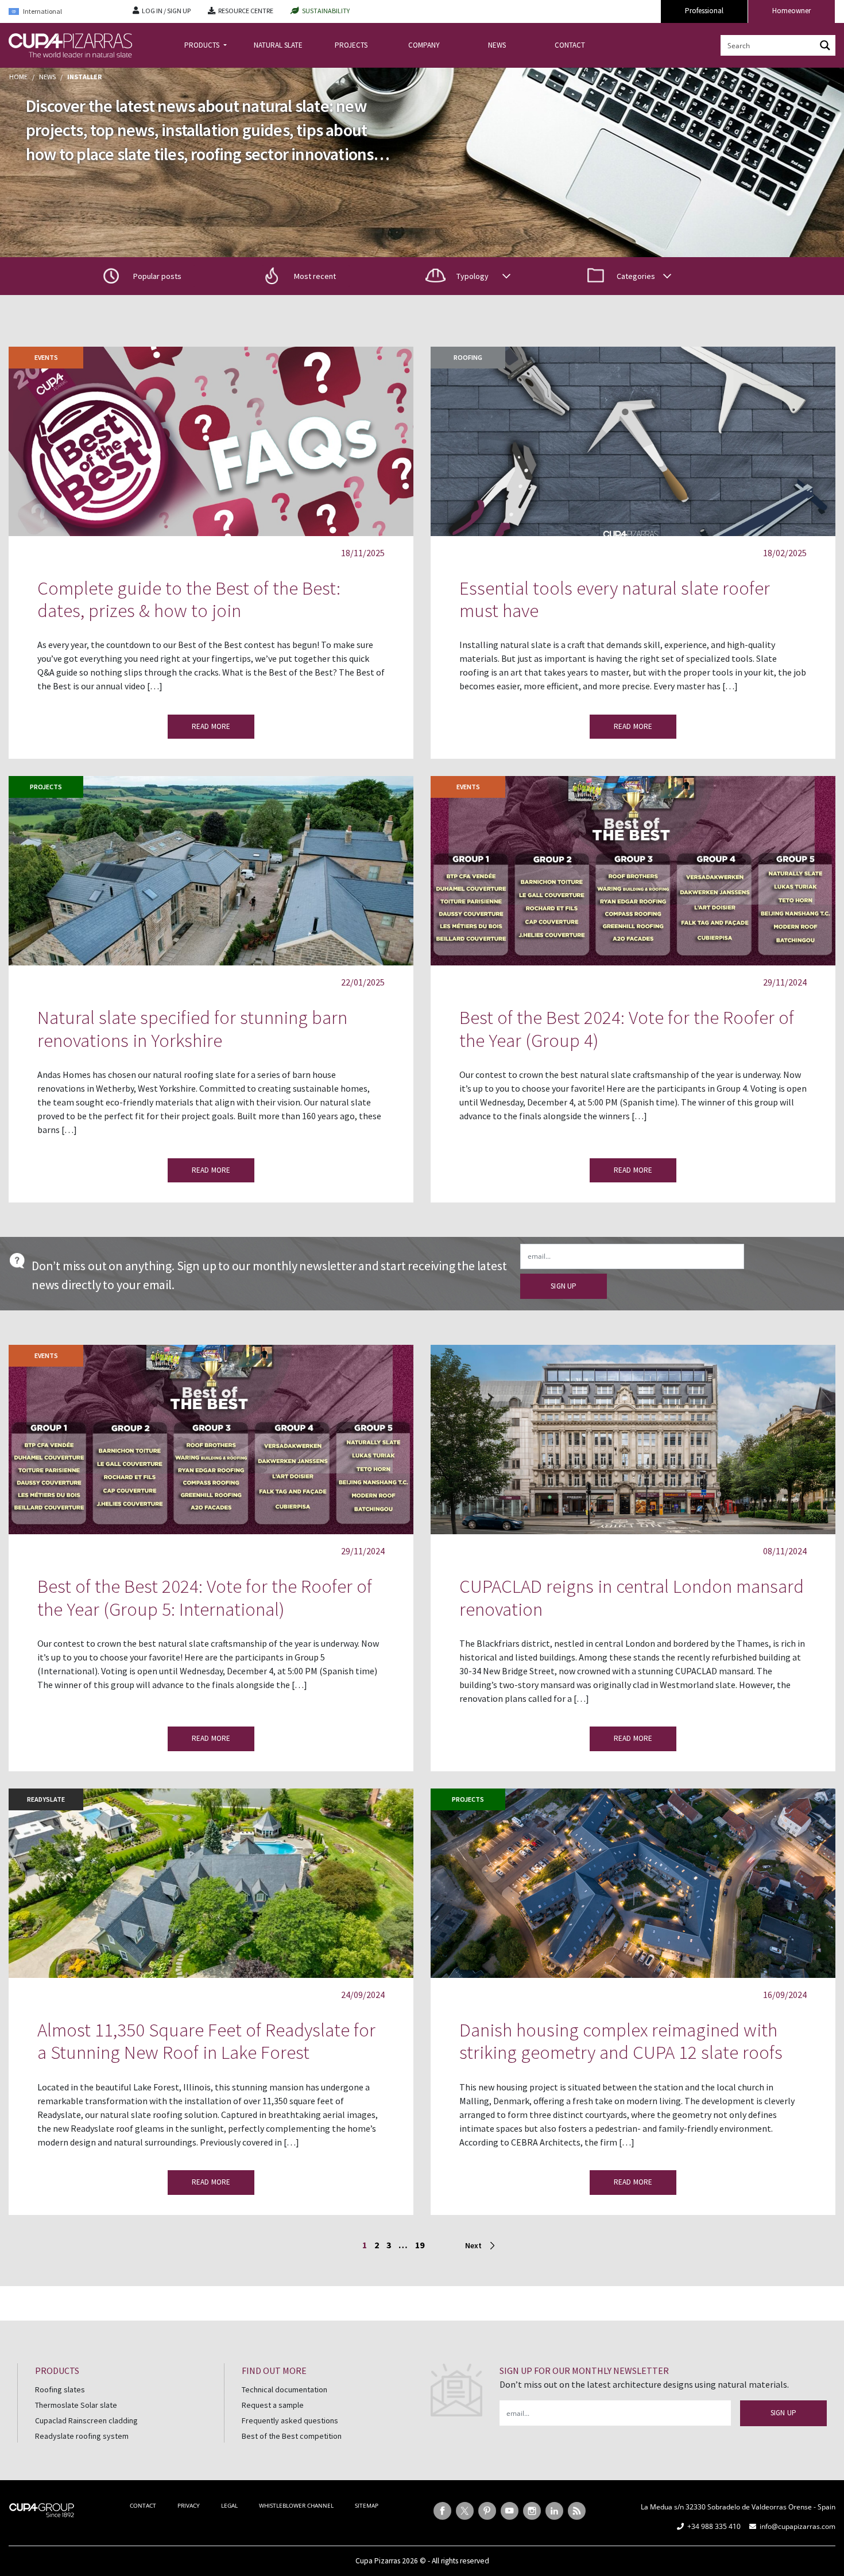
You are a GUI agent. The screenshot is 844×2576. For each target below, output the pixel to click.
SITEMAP (367, 2505)
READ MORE (211, 726)
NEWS (497, 45)
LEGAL (229, 2505)
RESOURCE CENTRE (246, 11)
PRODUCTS (203, 45)
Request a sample (273, 2405)
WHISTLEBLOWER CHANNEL (296, 2505)
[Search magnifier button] (825, 45)
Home (18, 77)
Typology (473, 276)
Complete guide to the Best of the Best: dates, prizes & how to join (189, 600)
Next (473, 2245)
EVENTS (46, 357)
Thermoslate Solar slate (76, 2405)
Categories (636, 276)
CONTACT (570, 45)
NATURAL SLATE (278, 45)
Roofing (468, 357)
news (47, 77)
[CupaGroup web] (42, 2509)
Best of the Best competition (292, 2436)
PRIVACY (189, 2505)
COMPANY (424, 45)
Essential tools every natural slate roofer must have (615, 600)
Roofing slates (60, 2389)
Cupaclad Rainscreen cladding (86, 2420)
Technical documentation (284, 2389)
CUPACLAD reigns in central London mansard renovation (632, 1598)
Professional (704, 11)
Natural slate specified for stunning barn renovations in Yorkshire (192, 1029)
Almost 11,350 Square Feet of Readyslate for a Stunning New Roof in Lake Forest (206, 2041)
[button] (306, 276)
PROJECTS (351, 45)
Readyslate (46, 1799)
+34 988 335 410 (714, 2526)
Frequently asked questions (290, 2420)
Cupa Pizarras (378, 2561)
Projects (46, 787)
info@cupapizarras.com (797, 2526)
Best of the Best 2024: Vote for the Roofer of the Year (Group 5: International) (205, 1598)
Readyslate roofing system (82, 2436)
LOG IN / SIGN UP (166, 11)
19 (420, 2245)
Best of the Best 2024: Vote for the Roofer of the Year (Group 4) (627, 1029)
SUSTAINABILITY (326, 11)
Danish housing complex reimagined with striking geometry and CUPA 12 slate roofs (621, 2041)
